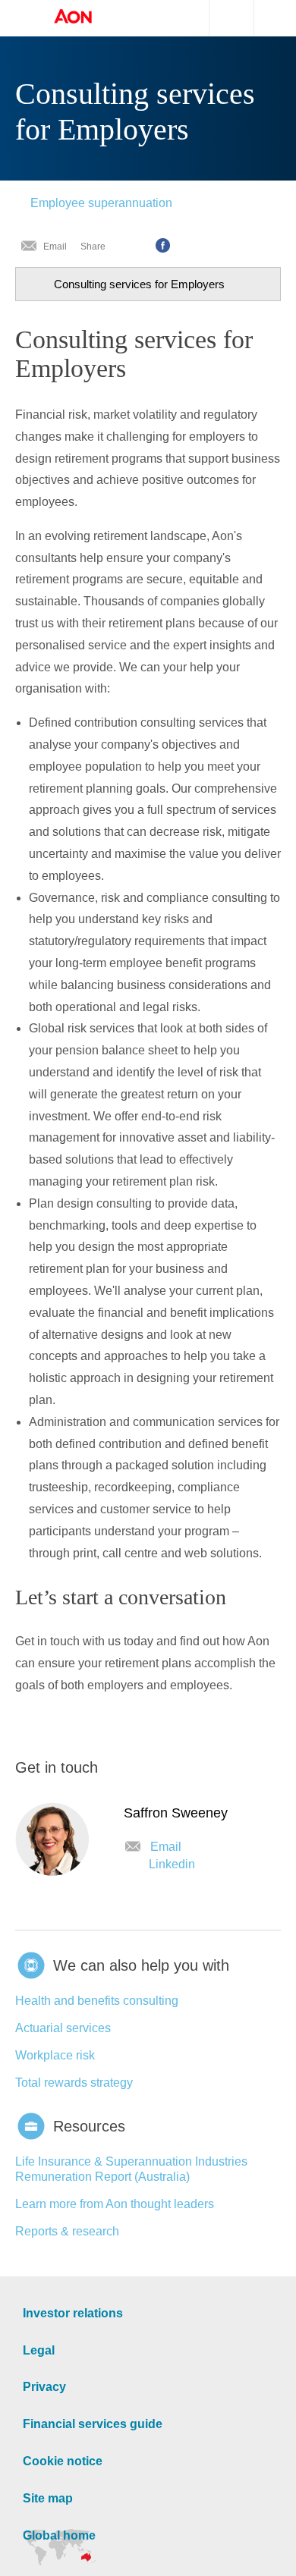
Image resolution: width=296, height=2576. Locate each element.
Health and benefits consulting (97, 1996)
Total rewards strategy (74, 2078)
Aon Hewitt (88, 17)
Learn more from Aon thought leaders (115, 2199)
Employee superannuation (101, 198)
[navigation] (148, 280)
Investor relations (69, 2309)
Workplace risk (55, 2051)
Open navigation (23, 18)
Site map (46, 2494)
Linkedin (172, 1860)
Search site (224, 18)
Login (288, 16)
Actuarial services (63, 2023)
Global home (57, 2531)
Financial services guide (87, 2419)
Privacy (42, 2382)
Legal (37, 2346)
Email (55, 242)
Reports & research (67, 2227)
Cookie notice (60, 2457)
